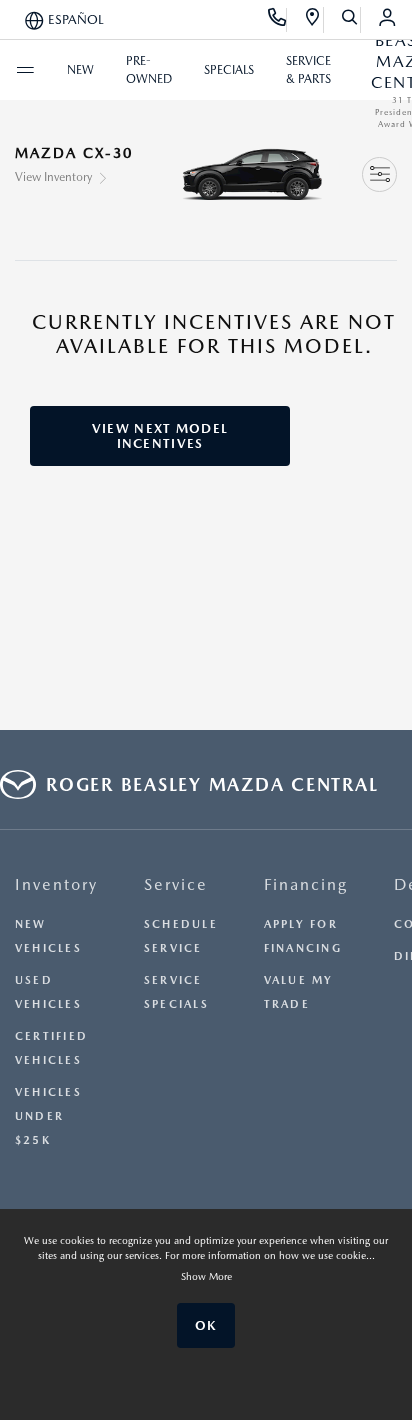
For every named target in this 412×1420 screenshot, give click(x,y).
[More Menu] (25, 70)
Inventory (56, 884)
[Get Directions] (313, 20)
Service (176, 884)
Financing (306, 884)
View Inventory (53, 177)
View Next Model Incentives (160, 436)
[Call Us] (277, 20)
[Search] (350, 20)
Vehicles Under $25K (48, 1116)
